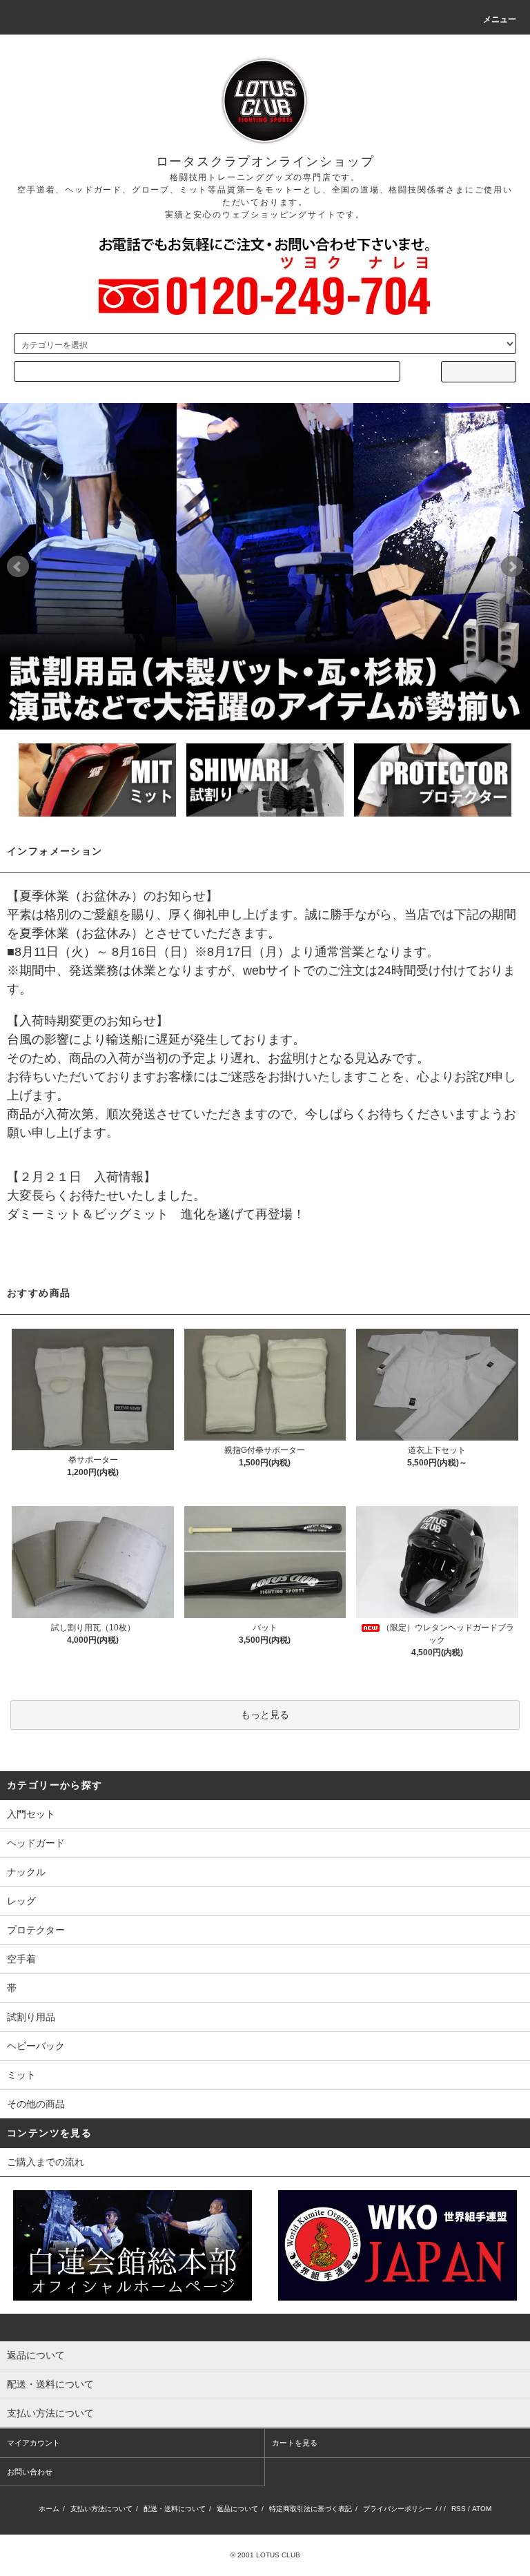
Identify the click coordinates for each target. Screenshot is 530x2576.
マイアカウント (33, 2443)
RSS (459, 2509)
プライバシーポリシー (397, 2509)
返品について (237, 2509)
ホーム (49, 2509)
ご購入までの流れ (46, 2162)
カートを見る (295, 2443)
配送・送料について (175, 2509)
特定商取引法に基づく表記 (311, 2509)
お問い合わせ (30, 2472)
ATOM (482, 2509)
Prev (18, 567)
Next (512, 567)
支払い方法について (101, 2509)
